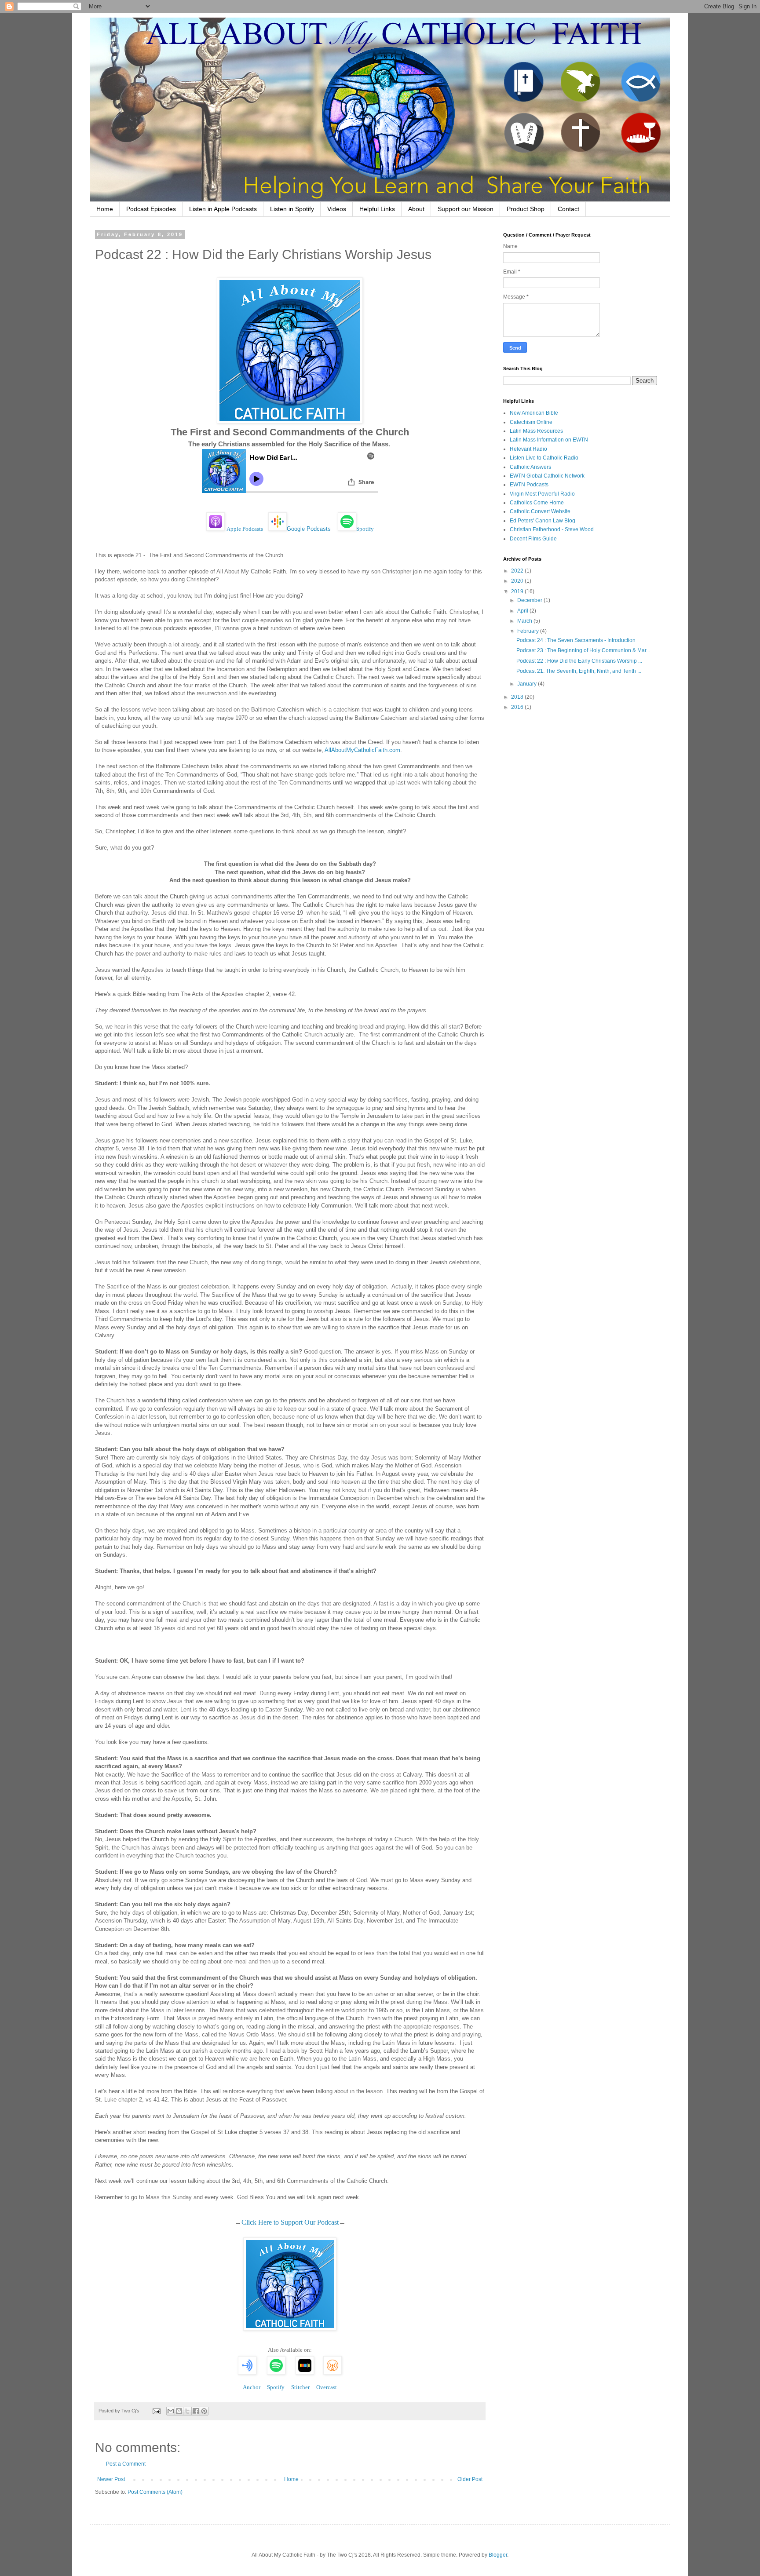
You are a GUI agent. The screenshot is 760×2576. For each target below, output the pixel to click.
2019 (518, 591)
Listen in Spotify (292, 209)
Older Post (470, 2479)
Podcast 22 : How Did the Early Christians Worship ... (579, 661)
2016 (518, 707)
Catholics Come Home (537, 503)
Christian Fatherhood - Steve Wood (552, 529)
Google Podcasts (309, 529)
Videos (337, 209)
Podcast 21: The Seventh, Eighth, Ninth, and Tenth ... (579, 671)
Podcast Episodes (151, 209)
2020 (518, 581)
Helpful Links (377, 209)
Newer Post (111, 2479)
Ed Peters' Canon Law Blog (543, 521)
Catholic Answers (530, 467)
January (528, 684)
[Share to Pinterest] (204, 2411)
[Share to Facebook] (196, 2411)
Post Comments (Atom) (155, 2492)
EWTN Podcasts (529, 485)
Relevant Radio (528, 449)
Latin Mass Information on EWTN (549, 440)
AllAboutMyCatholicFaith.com (362, 750)
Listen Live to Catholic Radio (544, 458)
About (416, 209)
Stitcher (300, 2387)
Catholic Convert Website (540, 511)
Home (105, 209)
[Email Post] (156, 2411)
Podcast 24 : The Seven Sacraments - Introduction (576, 640)
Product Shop (526, 209)
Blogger (498, 2555)
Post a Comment (126, 2464)
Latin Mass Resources (536, 431)
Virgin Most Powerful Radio (542, 494)
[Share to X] (187, 2411)
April (523, 611)
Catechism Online (531, 422)
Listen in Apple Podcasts (223, 209)
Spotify (365, 529)
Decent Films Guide (533, 539)
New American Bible (534, 413)
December (530, 600)
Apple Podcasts (245, 529)
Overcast (327, 2387)
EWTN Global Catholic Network (547, 476)
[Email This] (171, 2411)
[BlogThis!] (179, 2411)
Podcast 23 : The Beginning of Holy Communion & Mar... (583, 650)
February (529, 631)
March (525, 621)
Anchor (252, 2387)
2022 (518, 571)
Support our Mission (466, 209)
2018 (518, 697)
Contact (568, 209)
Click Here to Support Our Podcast (290, 2222)
